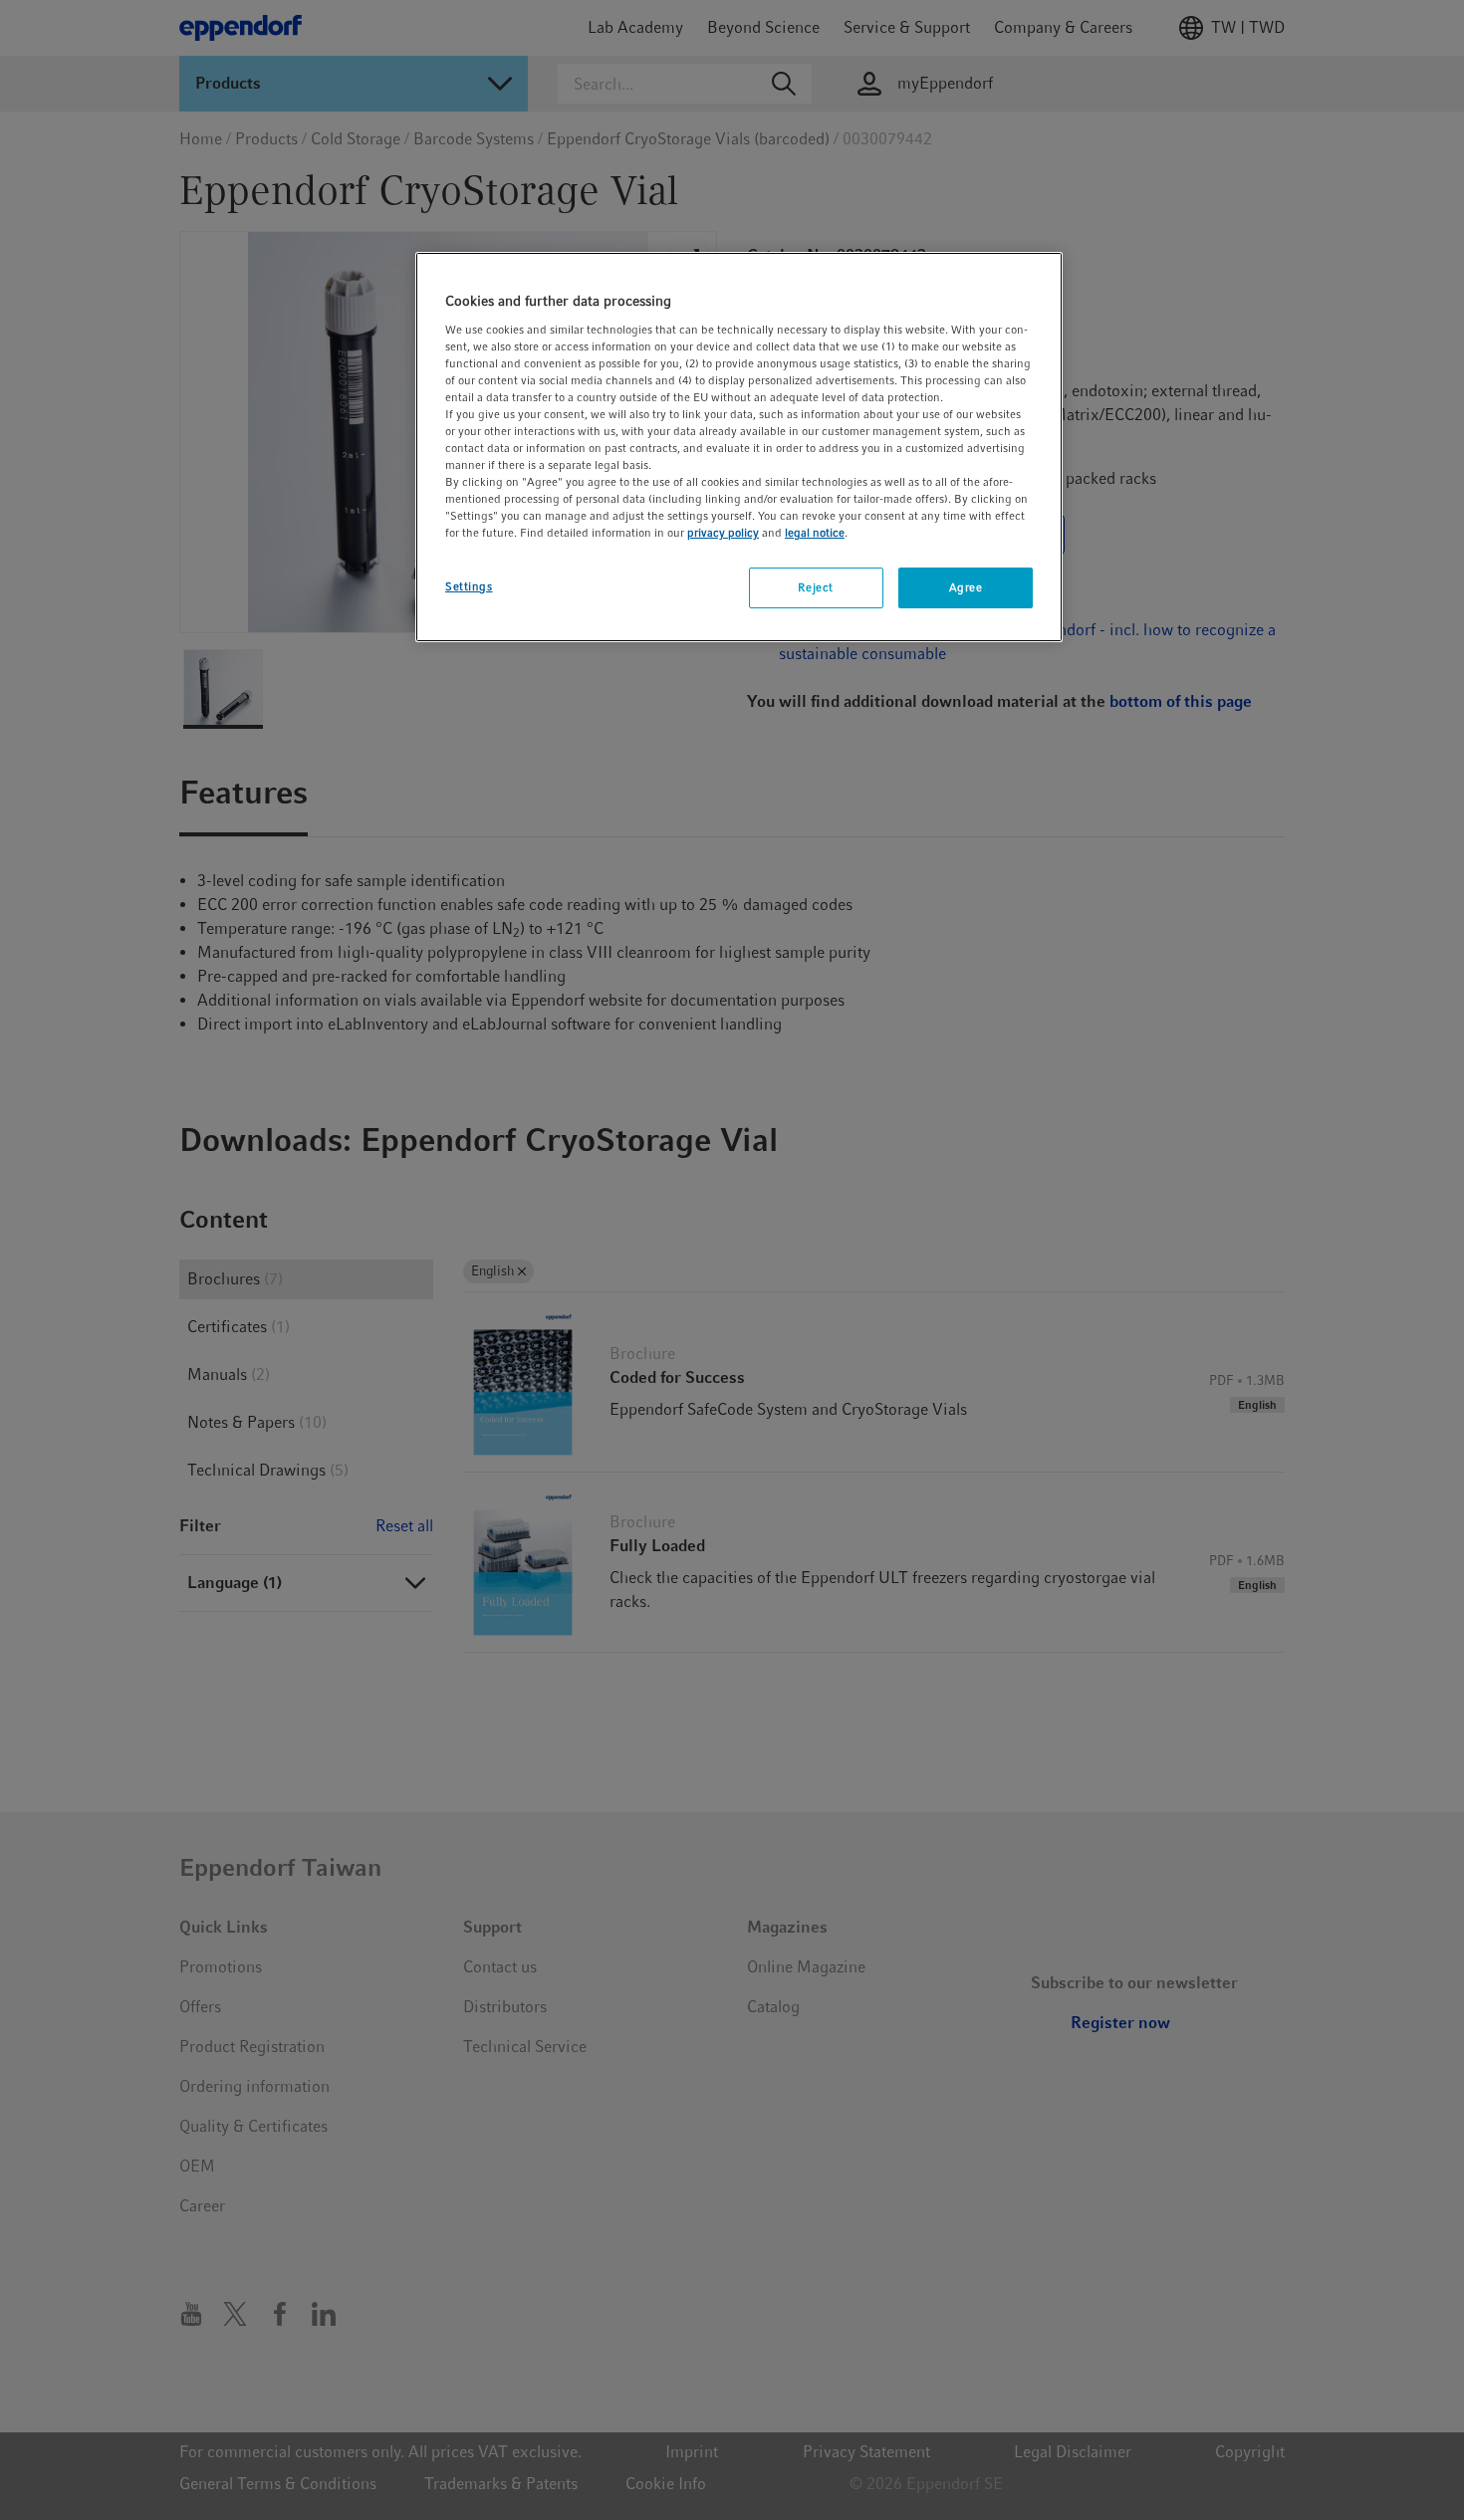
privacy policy (723, 533)
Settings (469, 586)
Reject (815, 587)
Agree (966, 587)
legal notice (815, 533)
